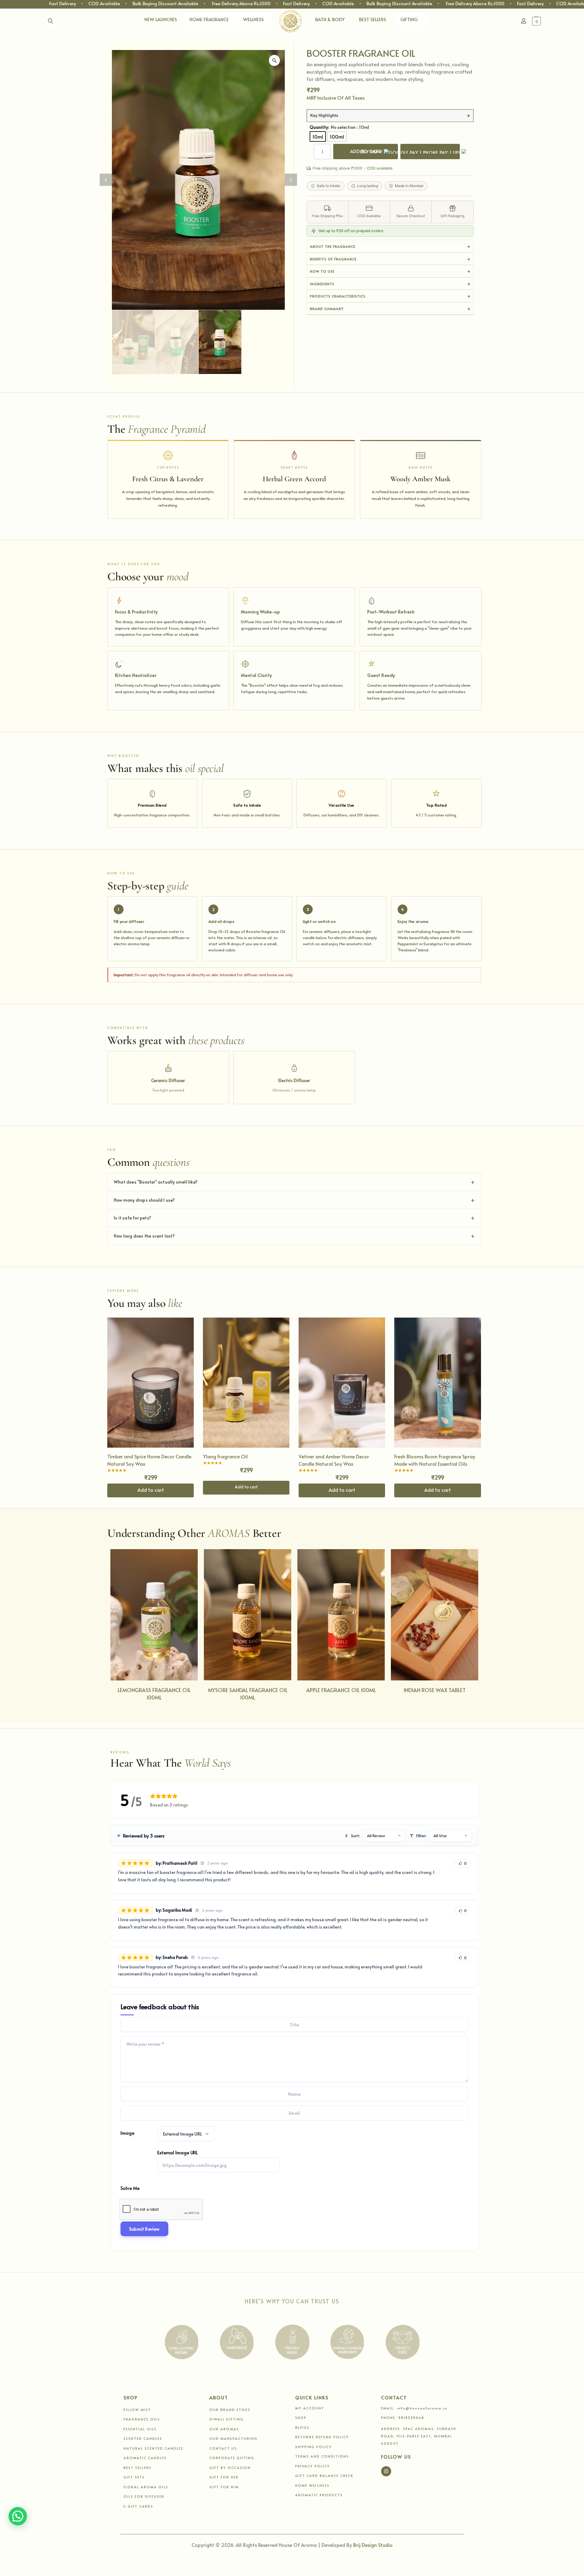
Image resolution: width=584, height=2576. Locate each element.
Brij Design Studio (373, 2545)
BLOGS (302, 2427)
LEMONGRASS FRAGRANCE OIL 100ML (154, 1694)
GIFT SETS (134, 2477)
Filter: (421, 1836)
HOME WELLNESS (312, 2485)
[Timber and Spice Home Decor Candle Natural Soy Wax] (151, 1382)
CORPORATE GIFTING (232, 2458)
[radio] (318, 136)
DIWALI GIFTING (227, 2419)
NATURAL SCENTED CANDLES (153, 2448)
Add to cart (246, 1487)
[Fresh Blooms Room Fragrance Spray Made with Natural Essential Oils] (437, 1382)
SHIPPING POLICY (313, 2447)
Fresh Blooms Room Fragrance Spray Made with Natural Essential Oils (435, 1460)
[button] (552, 21)
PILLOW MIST (137, 2410)
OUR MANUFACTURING (233, 2438)
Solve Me (130, 2188)
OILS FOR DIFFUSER (144, 2496)
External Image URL (177, 2152)
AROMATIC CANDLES (145, 2458)
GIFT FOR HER (224, 2477)
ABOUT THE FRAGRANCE (333, 246)
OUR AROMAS (224, 2429)
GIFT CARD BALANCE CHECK (324, 2476)
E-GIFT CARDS (138, 2506)
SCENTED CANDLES (143, 2438)
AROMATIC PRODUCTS (319, 2495)
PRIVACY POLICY (313, 2466)
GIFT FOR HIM (224, 2487)
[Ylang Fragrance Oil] (246, 1382)
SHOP (301, 2418)
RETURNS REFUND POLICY (322, 2437)
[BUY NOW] (430, 152)
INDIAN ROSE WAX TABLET (435, 1690)
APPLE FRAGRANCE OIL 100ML (341, 1690)
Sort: (355, 1836)
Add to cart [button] (151, 1490)
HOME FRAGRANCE (209, 19)
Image (127, 2133)
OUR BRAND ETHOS (230, 2410)
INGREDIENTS (322, 284)
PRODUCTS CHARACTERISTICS (338, 296)
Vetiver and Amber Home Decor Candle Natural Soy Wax (334, 1460)
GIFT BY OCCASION (230, 2468)
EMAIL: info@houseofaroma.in (414, 2408)
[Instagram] (386, 2471)
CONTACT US (223, 2448)
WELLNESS (253, 19)
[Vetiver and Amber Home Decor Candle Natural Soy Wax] (342, 1382)
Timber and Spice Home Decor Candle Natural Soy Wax (149, 1460)
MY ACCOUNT (310, 2408)
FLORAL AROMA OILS (146, 2487)
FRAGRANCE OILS (142, 2419)
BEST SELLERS (372, 19)
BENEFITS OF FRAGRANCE (333, 259)
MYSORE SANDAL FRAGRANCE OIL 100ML (248, 1694)
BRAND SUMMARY (327, 309)
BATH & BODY (330, 19)
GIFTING (409, 19)
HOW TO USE (322, 271)
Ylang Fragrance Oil (225, 1456)
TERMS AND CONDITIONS (322, 2456)
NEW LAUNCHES (161, 19)
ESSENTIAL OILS (140, 2429)
